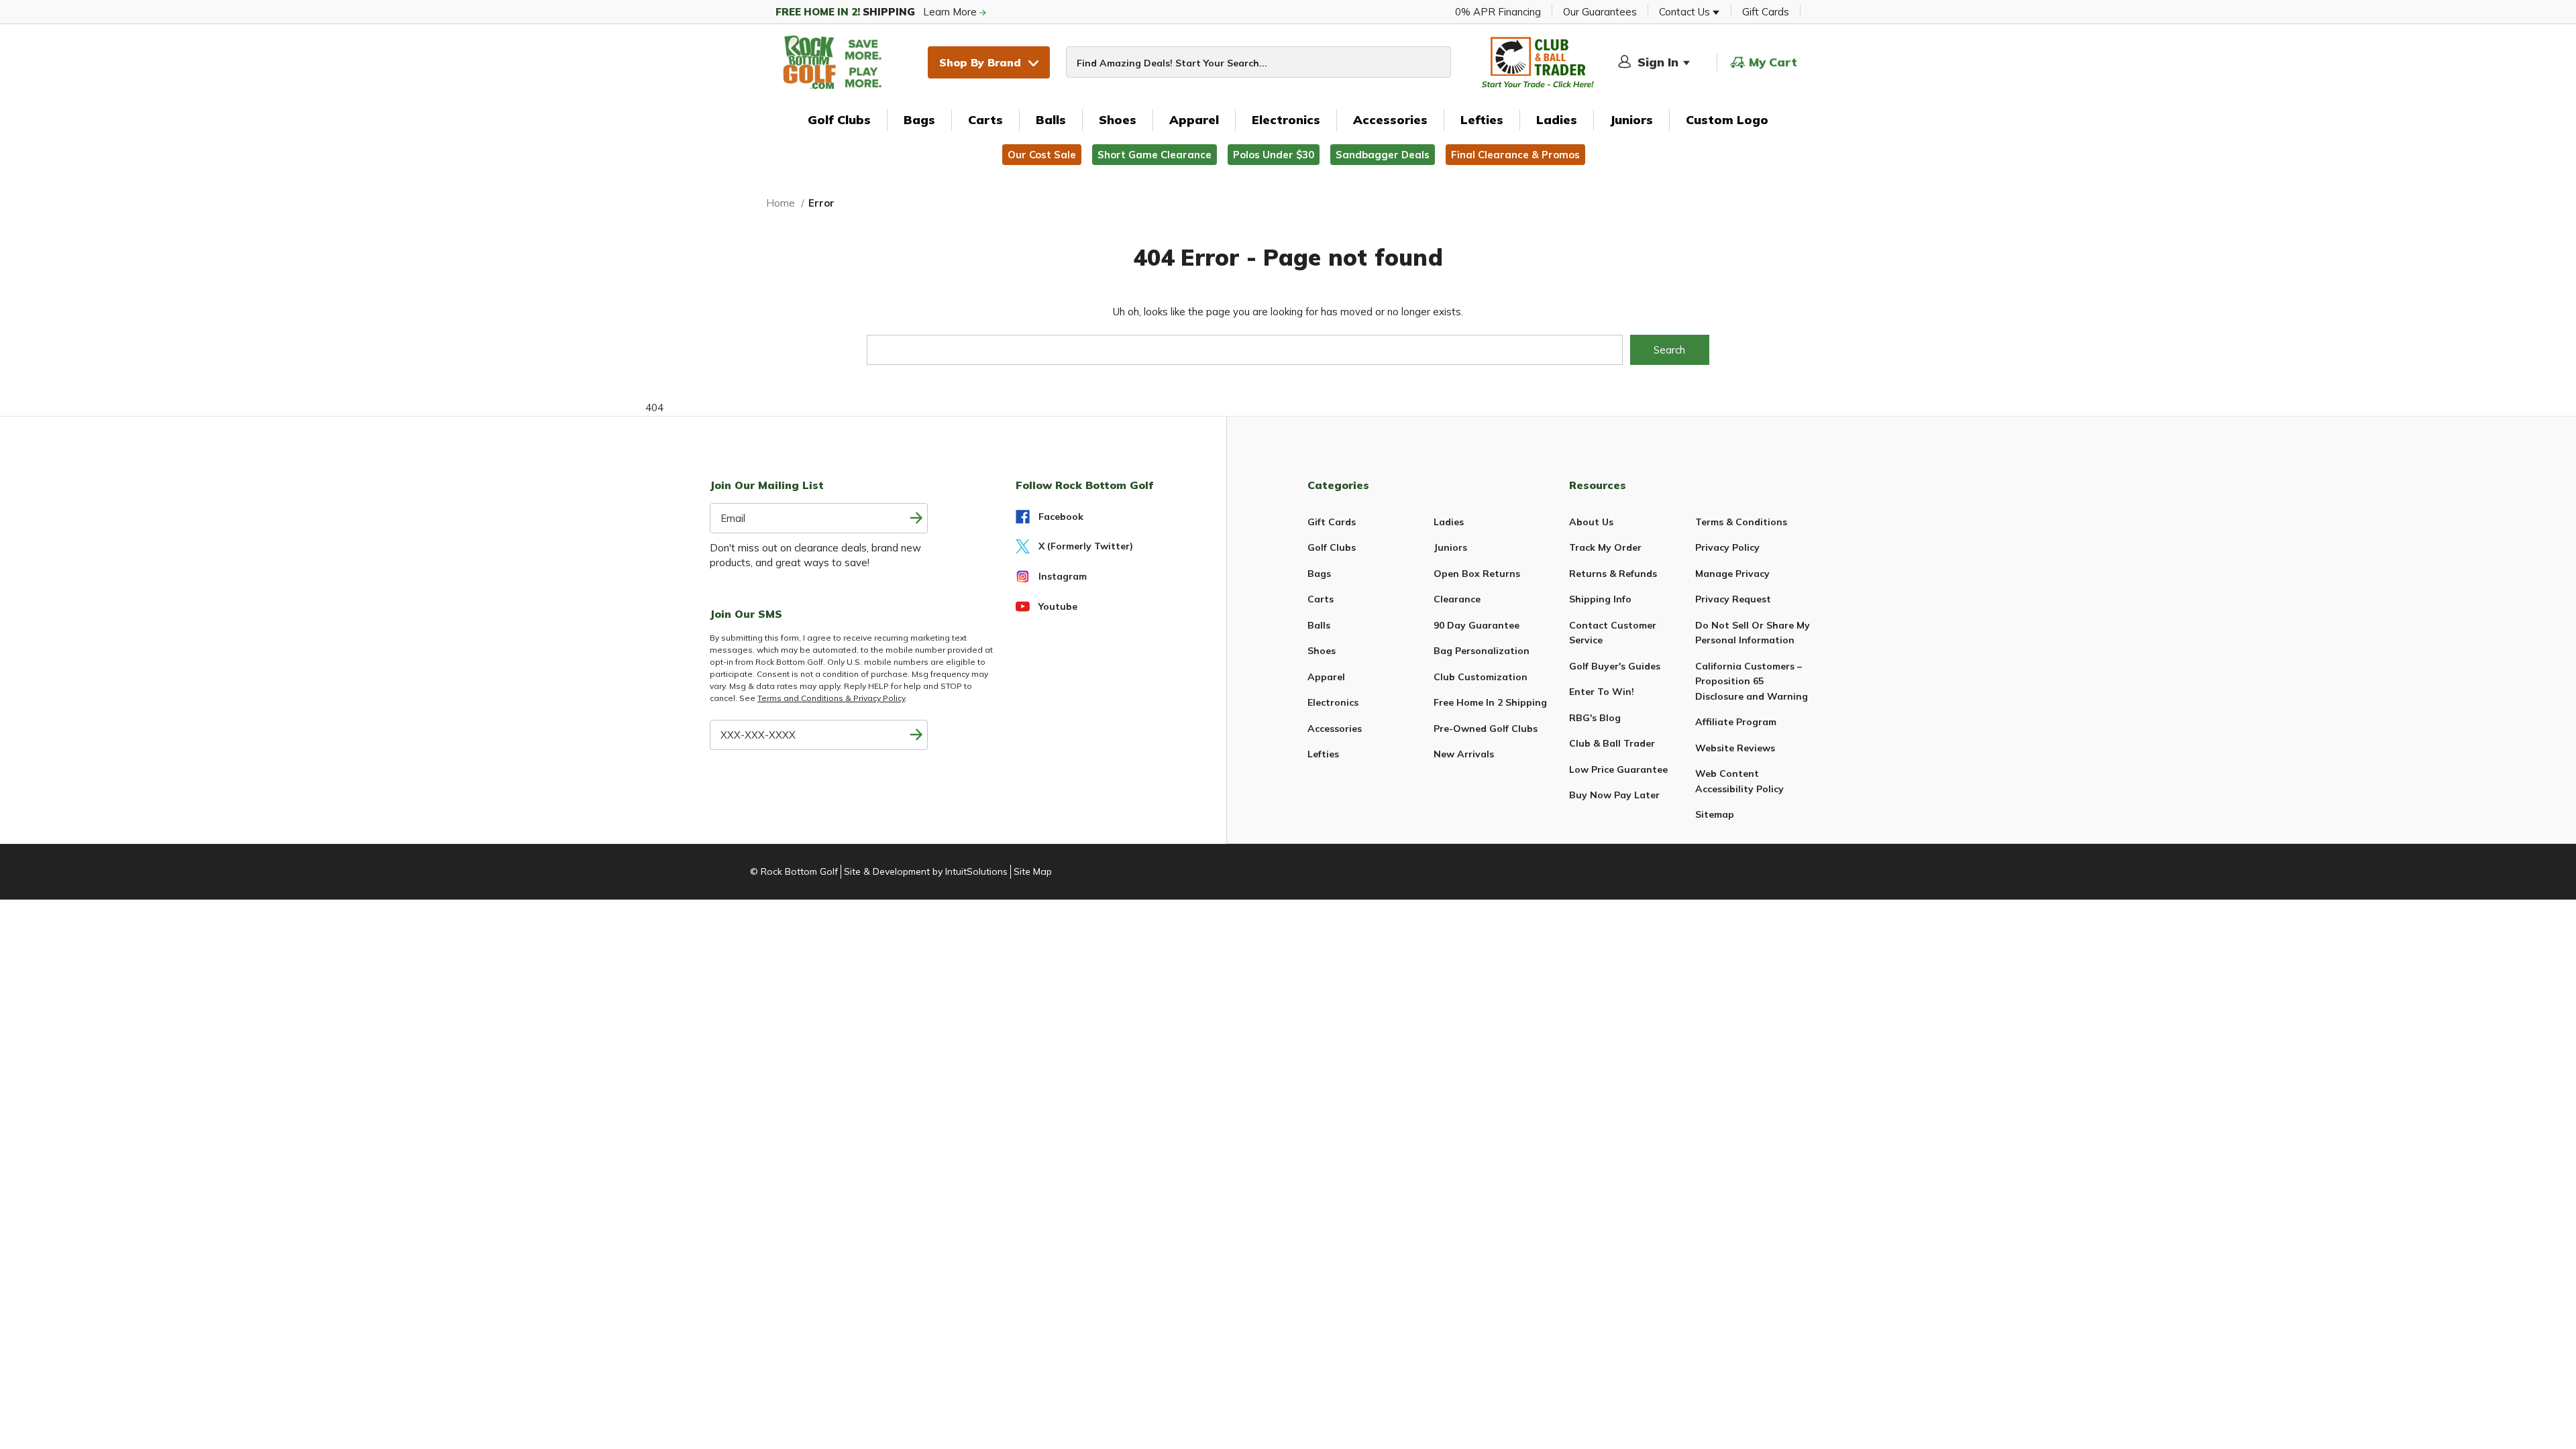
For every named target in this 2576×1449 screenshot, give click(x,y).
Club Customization (1481, 677)
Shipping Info (1600, 599)
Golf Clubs (839, 120)
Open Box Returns (1477, 574)
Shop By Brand (980, 62)
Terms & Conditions (1741, 522)
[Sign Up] (916, 735)
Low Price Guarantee (1618, 769)
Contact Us (1686, 12)
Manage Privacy (1732, 574)
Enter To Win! (1602, 692)
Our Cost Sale (1042, 155)
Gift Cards (1766, 12)
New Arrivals (1464, 754)
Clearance (1457, 599)
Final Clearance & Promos (1515, 155)
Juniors (1631, 120)
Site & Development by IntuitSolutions (926, 871)
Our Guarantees (1600, 12)
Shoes (1118, 120)
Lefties (1482, 120)
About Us (1591, 522)
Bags (919, 120)
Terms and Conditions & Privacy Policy (831, 698)
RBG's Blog (1595, 718)
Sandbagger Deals (1383, 155)
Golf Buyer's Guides (1615, 666)
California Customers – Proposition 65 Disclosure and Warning (1752, 681)
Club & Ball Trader (1612, 743)
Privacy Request (1733, 599)
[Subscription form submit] (916, 518)
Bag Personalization (1482, 651)
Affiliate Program (1736, 722)
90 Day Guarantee (1477, 625)
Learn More (877, 12)
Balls (1051, 120)
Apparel (1194, 120)
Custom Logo (1727, 120)
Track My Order (1605, 547)
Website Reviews (1735, 748)
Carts (985, 120)
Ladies (1557, 120)
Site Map (1033, 871)
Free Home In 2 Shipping (1490, 702)
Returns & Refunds (1613, 574)
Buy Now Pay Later (1614, 795)
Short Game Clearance (1155, 155)
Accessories (1390, 120)
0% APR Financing (1498, 12)
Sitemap (1715, 814)
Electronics (1286, 120)
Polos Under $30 (1274, 155)
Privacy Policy (1727, 547)
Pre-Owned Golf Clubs (1486, 729)
